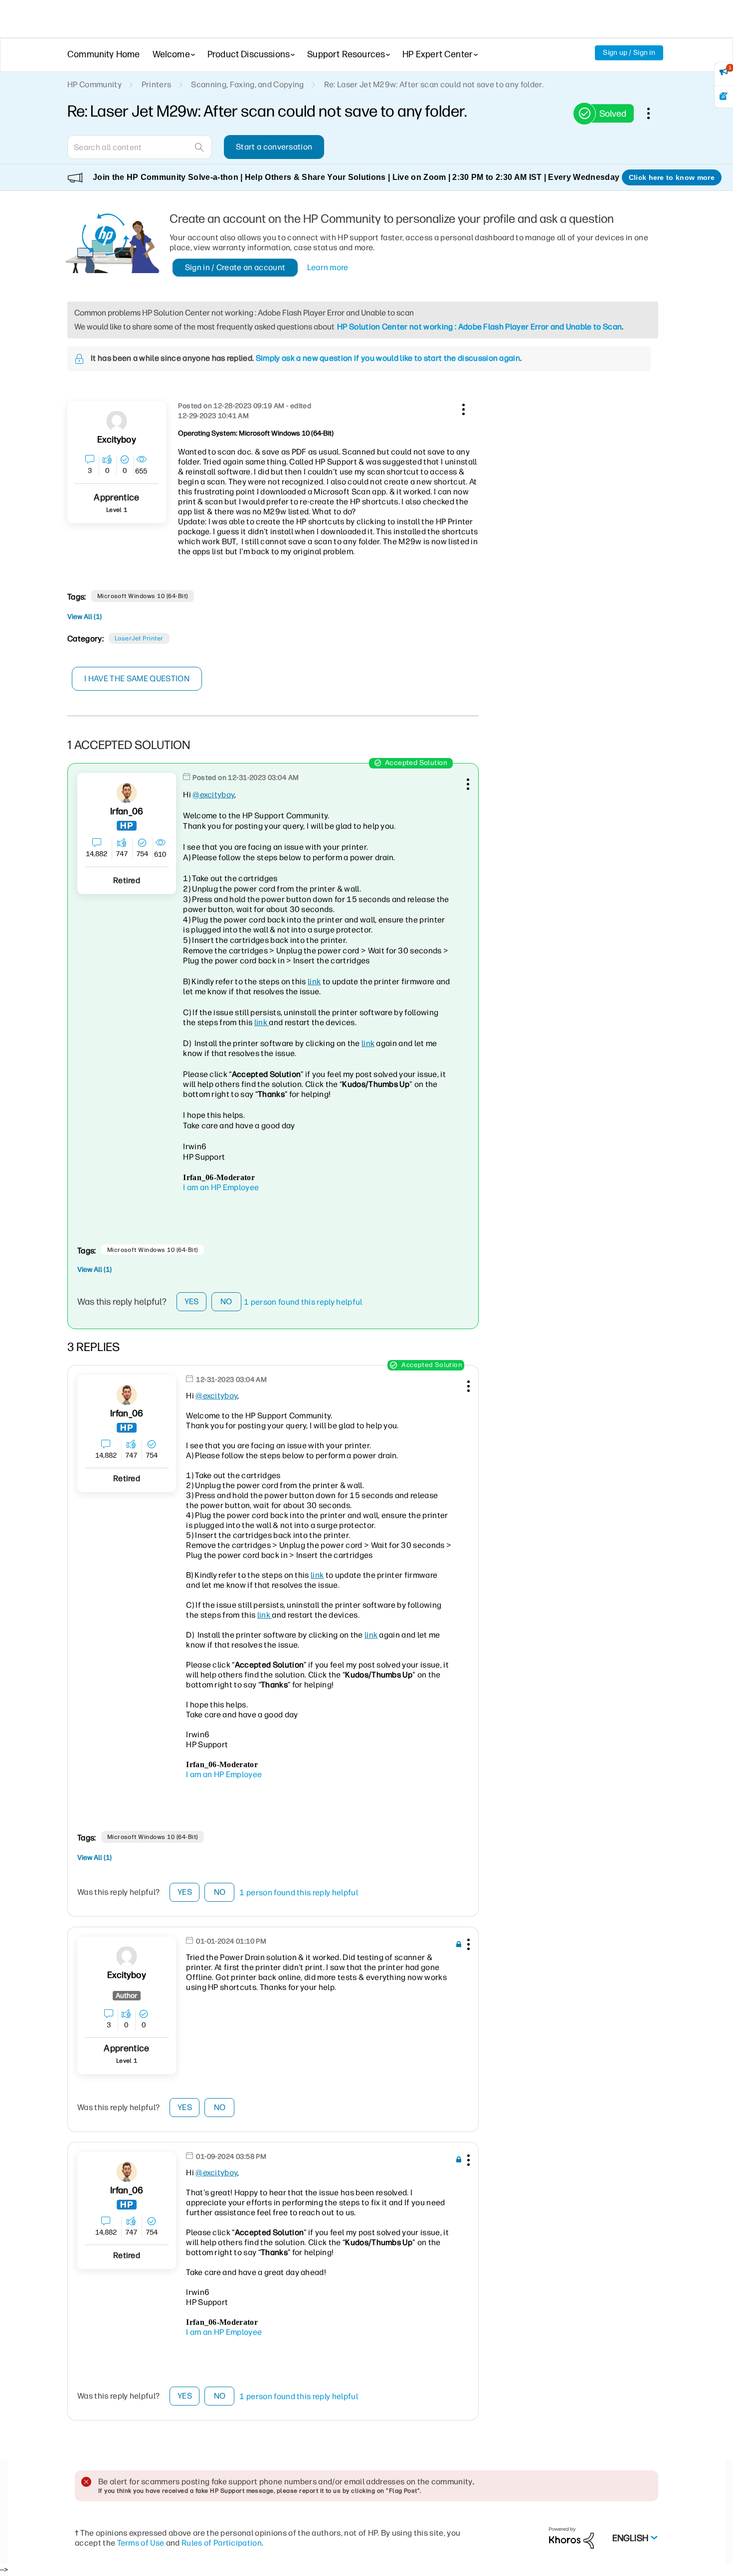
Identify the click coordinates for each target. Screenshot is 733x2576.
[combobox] (140, 147)
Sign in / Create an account (235, 267)
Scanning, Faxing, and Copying (247, 84)
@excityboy (213, 795)
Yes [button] (192, 1301)
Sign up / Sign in (629, 53)
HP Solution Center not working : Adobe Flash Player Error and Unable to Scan (479, 327)
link (314, 982)
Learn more (328, 267)
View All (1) (85, 617)
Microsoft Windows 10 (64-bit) (143, 596)
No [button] (226, 1301)
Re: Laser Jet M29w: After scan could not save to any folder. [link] (434, 84)
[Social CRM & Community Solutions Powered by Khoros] (571, 2537)
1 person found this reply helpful (303, 1302)
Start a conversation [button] (274, 147)
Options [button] (654, 113)
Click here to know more (672, 177)
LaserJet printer (139, 638)
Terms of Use (141, 2543)
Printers (157, 84)
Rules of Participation (222, 2543)
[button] (462, 408)
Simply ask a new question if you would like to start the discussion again (388, 358)
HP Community (94, 84)
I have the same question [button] (137, 679)
